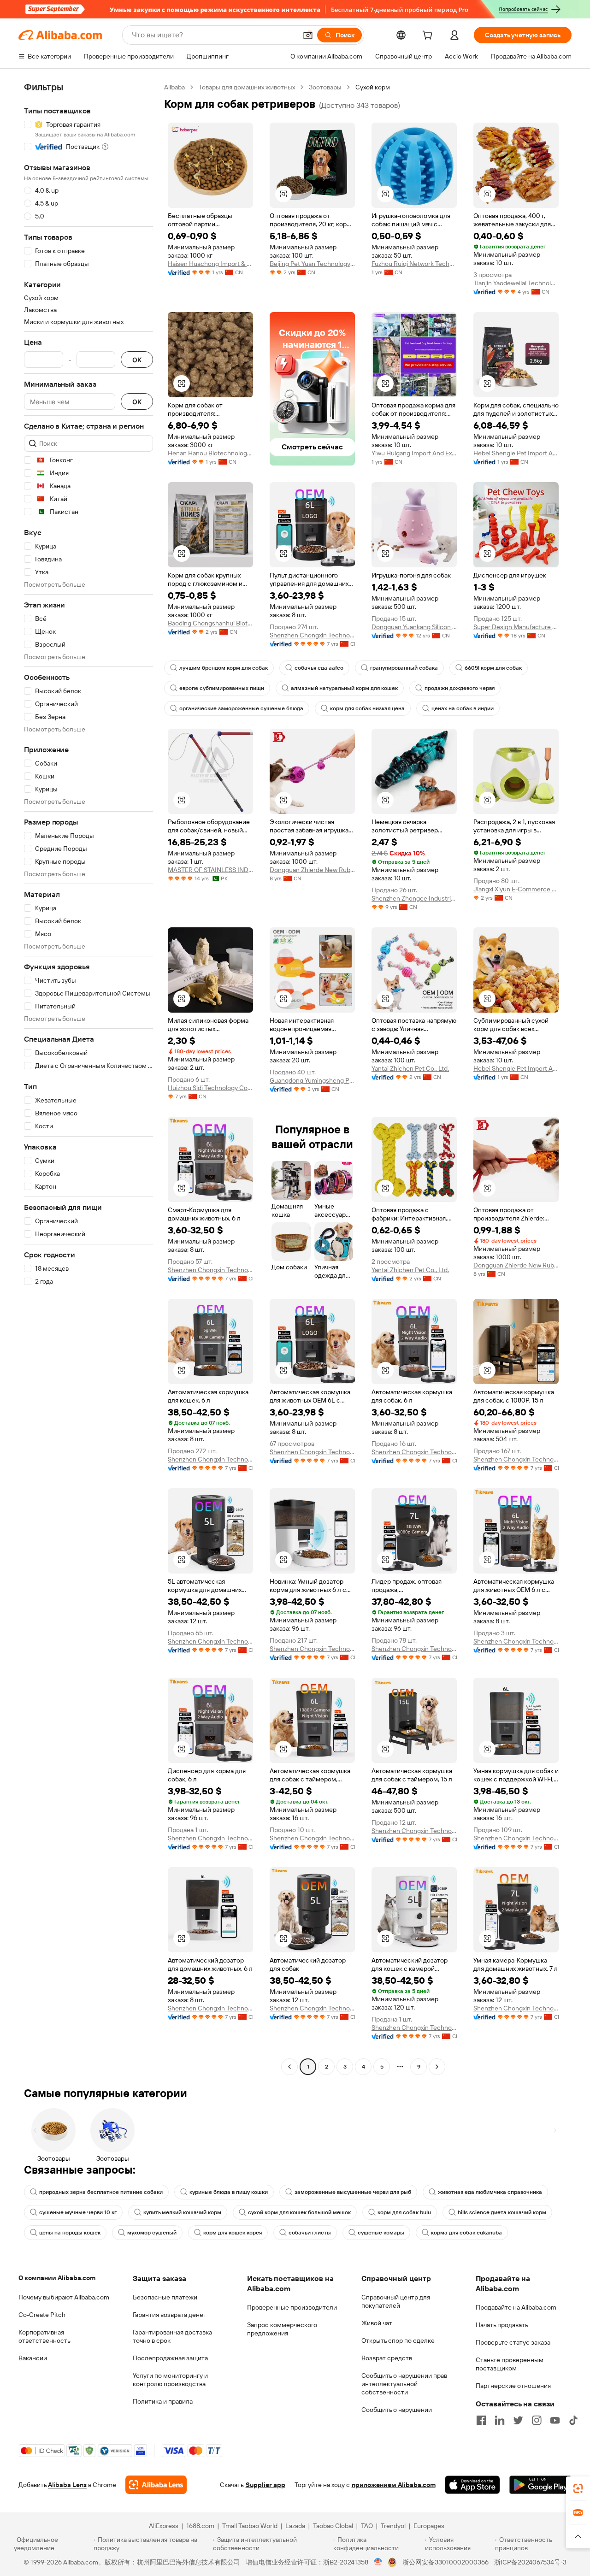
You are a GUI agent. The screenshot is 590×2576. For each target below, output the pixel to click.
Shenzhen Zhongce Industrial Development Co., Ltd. (414, 898)
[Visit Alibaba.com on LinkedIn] (500, 2420)
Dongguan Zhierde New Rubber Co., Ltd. (312, 870)
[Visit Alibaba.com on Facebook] (481, 2420)
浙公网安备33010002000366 (445, 2562)
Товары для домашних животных (247, 87)
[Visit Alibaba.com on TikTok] (573, 2420)
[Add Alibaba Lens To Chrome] (156, 2485)
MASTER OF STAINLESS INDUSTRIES (210, 870)
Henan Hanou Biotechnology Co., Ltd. (210, 453)
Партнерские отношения (513, 2386)
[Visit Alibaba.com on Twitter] (518, 2420)
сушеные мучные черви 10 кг (78, 2212)
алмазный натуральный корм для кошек (344, 688)
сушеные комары (381, 2233)
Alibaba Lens (67, 2485)
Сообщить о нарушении (397, 2410)
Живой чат (377, 2323)
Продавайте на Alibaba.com (516, 2307)
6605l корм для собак (493, 668)
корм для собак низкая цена (367, 708)
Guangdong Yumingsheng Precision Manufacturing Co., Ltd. (312, 1080)
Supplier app (265, 2485)
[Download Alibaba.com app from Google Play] (540, 2485)
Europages (429, 2526)
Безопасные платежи (165, 2297)
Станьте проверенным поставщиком (510, 2364)
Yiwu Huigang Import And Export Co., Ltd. (414, 453)
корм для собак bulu (404, 2212)
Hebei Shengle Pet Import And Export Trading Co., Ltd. (516, 453)
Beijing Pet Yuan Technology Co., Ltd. (312, 264)
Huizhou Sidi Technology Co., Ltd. (210, 1088)
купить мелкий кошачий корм (182, 2212)
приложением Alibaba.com (394, 2485)
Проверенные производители (292, 2307)
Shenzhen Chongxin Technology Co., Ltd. (312, 635)
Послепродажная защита (170, 2358)
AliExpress (164, 2526)
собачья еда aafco (319, 668)
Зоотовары (325, 87)
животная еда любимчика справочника (490, 2192)
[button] (308, 35)
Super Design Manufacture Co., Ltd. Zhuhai (516, 627)
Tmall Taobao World (250, 2526)
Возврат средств (387, 2358)
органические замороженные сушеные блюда (241, 708)
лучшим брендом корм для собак (224, 668)
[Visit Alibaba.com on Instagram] (537, 2420)
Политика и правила (163, 2401)
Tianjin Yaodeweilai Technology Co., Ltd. (516, 283)
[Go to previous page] (289, 2067)
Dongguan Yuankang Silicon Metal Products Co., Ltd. (414, 627)
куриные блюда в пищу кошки (229, 2192)
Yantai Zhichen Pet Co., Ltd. (410, 1068)
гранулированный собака (404, 668)
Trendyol (393, 2526)
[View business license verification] (378, 2562)
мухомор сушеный (152, 2233)
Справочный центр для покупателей (396, 2301)
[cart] (429, 36)
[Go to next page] (437, 2067)
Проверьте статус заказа (513, 2342)
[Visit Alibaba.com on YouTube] (555, 2420)
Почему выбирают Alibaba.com (64, 2297)
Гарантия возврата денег (169, 2315)
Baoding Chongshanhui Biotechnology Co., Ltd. (210, 623)
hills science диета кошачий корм (502, 2212)
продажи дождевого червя (460, 688)
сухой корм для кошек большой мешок (299, 2212)
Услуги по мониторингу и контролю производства (170, 2380)
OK (137, 360)
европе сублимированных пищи (222, 688)
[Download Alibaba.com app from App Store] (472, 2485)
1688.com (200, 2526)
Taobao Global (333, 2526)
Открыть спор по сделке (398, 2340)
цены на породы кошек (70, 2233)
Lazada (295, 2526)
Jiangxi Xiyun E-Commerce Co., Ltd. (516, 889)
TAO (367, 2526)
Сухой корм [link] (373, 87)
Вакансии (33, 2358)
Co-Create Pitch (42, 2315)
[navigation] (88, 1078)
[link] (578, 2488)
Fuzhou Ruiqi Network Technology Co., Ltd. (414, 264)
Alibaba (174, 87)
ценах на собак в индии (463, 708)
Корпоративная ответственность (44, 2336)
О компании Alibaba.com (57, 2278)
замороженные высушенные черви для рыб (353, 2192)
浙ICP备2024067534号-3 (530, 2562)
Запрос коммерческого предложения (282, 2329)
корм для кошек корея (233, 2233)
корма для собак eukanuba (466, 2233)
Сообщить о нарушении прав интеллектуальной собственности (404, 2384)
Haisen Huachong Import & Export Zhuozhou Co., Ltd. (210, 264)
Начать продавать (502, 2325)
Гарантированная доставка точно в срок (172, 2336)
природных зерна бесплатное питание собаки (101, 2192)
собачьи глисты (310, 2233)
